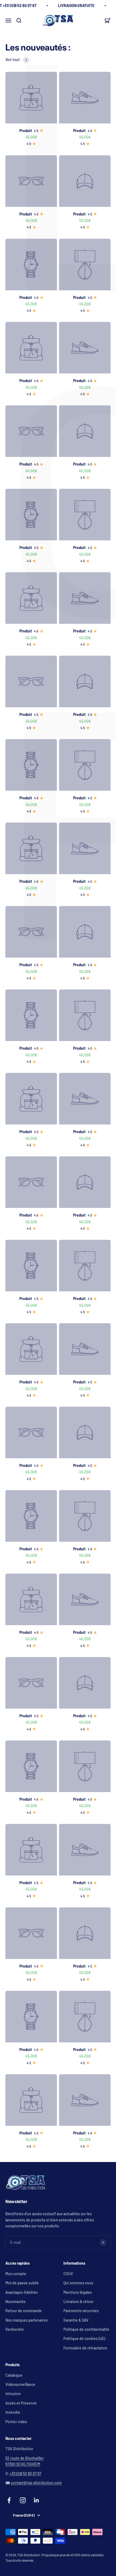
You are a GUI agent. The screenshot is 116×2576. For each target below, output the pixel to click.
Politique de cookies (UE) (84, 2338)
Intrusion (13, 2394)
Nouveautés (16, 2301)
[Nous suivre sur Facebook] (9, 2500)
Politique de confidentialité (86, 2329)
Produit (26, 131)
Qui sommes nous (78, 2283)
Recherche (15, 2329)
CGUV (68, 2274)
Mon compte (16, 2274)
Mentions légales (78, 2292)
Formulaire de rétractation (85, 2348)
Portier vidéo (16, 2422)
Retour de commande (24, 2311)
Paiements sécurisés (81, 2311)
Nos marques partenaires (27, 2320)
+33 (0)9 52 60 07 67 (25, 2474)
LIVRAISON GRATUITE (76, 6)
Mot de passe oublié (22, 2283)
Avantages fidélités (22, 2292)
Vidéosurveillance (20, 2384)
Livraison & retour (79, 2301)
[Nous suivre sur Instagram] (23, 2500)
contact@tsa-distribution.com (36, 2483)
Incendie (13, 2412)
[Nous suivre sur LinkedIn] (37, 2500)
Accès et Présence (21, 2403)
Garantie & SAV (76, 2320)
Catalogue (14, 2375)
